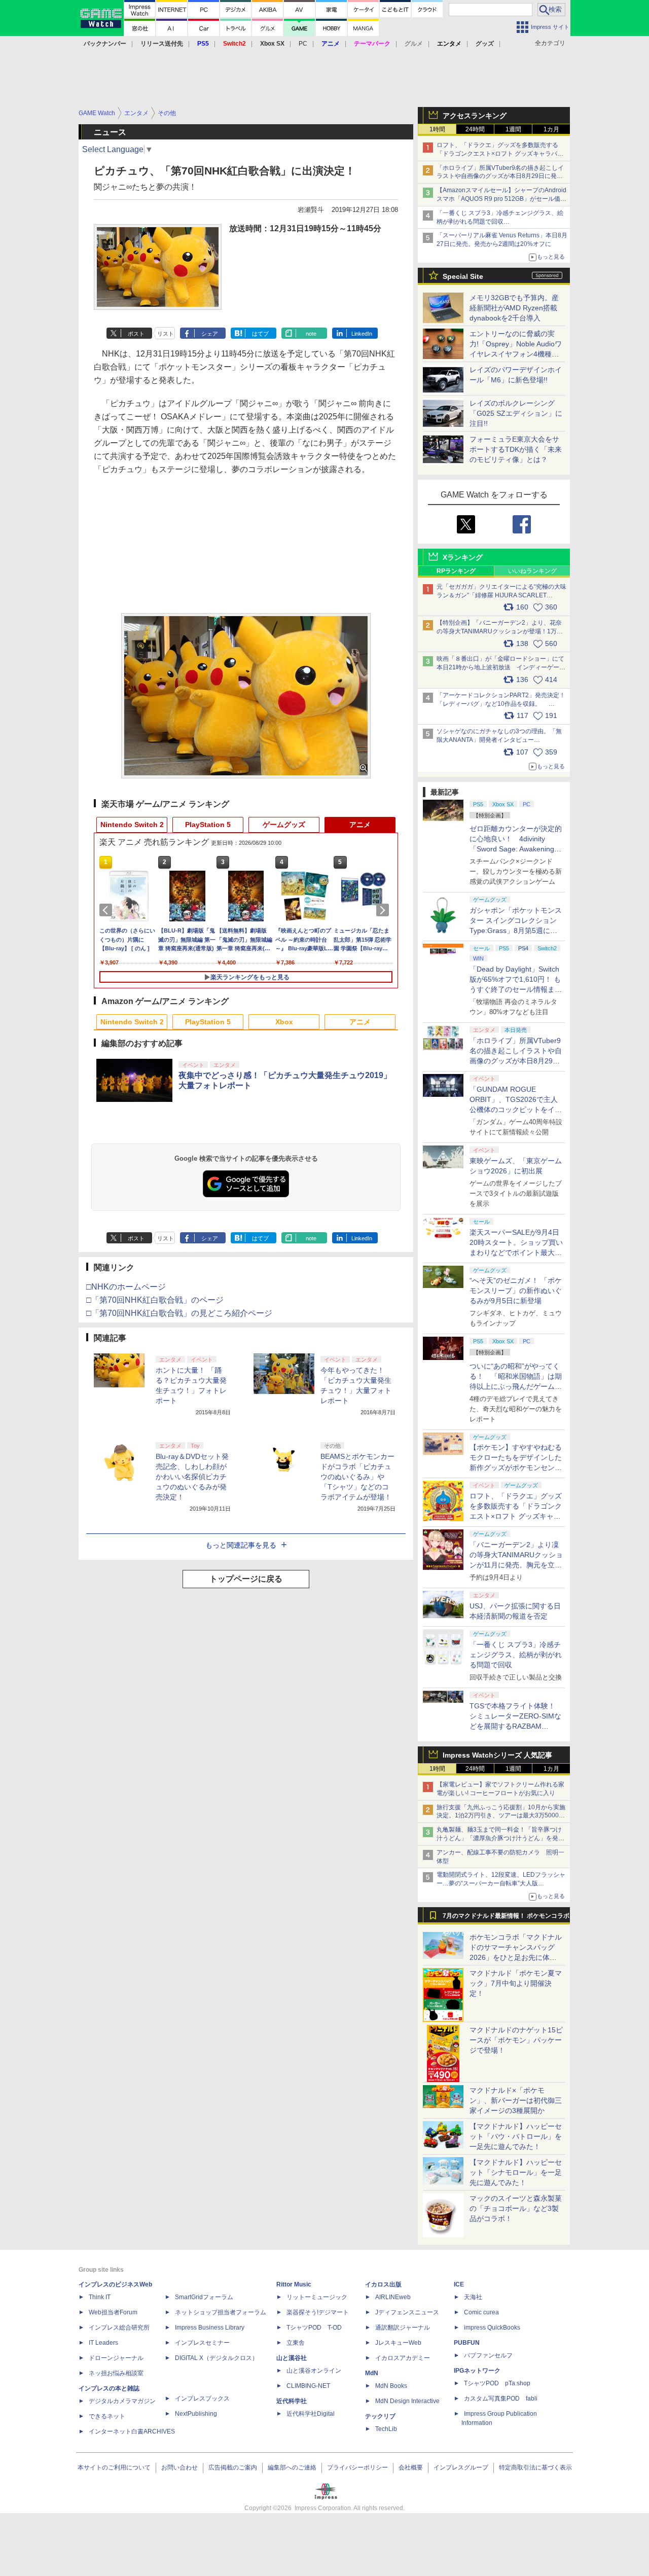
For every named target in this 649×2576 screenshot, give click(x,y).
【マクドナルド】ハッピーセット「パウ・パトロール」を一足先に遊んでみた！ (516, 2136)
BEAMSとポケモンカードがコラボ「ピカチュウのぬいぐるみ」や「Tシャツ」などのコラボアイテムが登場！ (357, 1477)
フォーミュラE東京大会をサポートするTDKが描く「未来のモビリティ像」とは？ (516, 449)
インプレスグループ (461, 2467)
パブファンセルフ (488, 2355)
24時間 (475, 129)
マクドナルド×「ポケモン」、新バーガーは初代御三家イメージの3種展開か (516, 2100)
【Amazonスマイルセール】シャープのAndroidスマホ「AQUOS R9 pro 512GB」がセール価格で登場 (501, 199)
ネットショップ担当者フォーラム (221, 2312)
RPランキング (456, 571)
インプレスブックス (202, 2399)
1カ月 (551, 129)
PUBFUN (467, 2343)
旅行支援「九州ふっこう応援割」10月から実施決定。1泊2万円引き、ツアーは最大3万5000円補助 (501, 1816)
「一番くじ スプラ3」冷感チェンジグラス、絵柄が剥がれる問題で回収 (516, 1655)
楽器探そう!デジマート (318, 2312)
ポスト (136, 334)
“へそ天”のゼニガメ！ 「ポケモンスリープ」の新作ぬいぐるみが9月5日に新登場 (516, 1291)
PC (303, 44)
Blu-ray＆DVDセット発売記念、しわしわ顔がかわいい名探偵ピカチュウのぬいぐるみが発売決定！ (192, 1477)
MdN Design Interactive (407, 2401)
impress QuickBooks (492, 2328)
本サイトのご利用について (114, 2467)
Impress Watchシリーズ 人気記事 (497, 1755)
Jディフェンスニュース (407, 2312)
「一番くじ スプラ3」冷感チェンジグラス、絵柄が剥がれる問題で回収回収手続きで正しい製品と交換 (500, 222)
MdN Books (391, 2386)
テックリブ (380, 2416)
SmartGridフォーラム (204, 2297)
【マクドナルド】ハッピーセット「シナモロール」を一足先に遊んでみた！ (516, 2172)
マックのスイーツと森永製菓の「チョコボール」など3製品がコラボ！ (516, 2208)
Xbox (284, 1022)
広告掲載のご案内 (233, 2467)
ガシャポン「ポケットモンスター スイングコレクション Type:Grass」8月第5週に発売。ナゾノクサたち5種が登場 (516, 931)
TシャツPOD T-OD (314, 2328)
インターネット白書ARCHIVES (132, 2431)
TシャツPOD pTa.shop (497, 2383)
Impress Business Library (210, 2328)
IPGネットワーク (477, 2371)
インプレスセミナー (202, 2343)
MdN (372, 2373)
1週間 (513, 129)
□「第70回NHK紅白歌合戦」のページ (155, 1300)
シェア (210, 334)
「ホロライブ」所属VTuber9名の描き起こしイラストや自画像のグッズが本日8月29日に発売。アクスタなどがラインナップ (500, 176)
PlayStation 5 (208, 825)
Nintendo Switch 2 (132, 825)
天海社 (473, 2297)
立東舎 (296, 2343)
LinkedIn (362, 334)
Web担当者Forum (113, 2312)
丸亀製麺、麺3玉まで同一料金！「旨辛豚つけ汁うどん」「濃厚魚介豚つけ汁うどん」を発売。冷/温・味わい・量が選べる (499, 1838)
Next (384, 910)
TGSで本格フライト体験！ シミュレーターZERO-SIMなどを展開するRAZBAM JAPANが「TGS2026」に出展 (515, 1726)
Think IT (100, 2297)
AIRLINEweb (393, 2297)
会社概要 (411, 2467)
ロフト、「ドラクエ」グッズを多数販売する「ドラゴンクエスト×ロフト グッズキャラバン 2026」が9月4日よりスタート (500, 154)
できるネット (107, 2416)
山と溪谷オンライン (314, 2371)
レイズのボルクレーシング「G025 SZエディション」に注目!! (516, 413)
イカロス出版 (383, 2284)
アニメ (360, 825)
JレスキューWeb (398, 2343)
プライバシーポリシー (357, 2467)
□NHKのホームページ (126, 1287)
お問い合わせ (179, 2467)
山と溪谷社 (292, 2358)
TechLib (386, 2429)
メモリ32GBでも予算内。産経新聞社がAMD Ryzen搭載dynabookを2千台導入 (514, 308)
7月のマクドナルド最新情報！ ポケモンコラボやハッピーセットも (506, 1918)
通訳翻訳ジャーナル (403, 2328)
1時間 (437, 129)
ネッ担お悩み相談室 (116, 2373)
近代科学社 (292, 2401)
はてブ (260, 334)
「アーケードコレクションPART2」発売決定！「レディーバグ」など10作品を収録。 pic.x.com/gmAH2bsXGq (501, 704)
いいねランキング (532, 571)
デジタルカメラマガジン (122, 2401)
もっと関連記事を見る (241, 1545)
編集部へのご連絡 (292, 2467)
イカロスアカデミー (403, 2358)
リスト (166, 334)
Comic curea (481, 2312)
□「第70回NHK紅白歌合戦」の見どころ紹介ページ (179, 1313)
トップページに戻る (246, 1579)
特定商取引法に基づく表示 (535, 2467)
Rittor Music (294, 2284)
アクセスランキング (475, 116)
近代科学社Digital (311, 2414)
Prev (107, 910)
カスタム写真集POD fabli (501, 2399)
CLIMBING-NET (308, 2386)
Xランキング (463, 557)
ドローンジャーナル (116, 2358)
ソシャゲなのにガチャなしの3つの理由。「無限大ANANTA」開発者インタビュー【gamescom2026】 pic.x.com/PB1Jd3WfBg (499, 740)
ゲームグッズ (284, 825)
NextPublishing (196, 2414)
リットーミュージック (317, 2297)
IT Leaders (103, 2343)
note (311, 334)
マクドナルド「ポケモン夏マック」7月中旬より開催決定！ (516, 1983)
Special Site (463, 276)
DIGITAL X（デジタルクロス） (217, 2358)
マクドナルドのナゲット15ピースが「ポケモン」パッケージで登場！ (516, 2040)
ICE (459, 2284)
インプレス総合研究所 (119, 2328)
